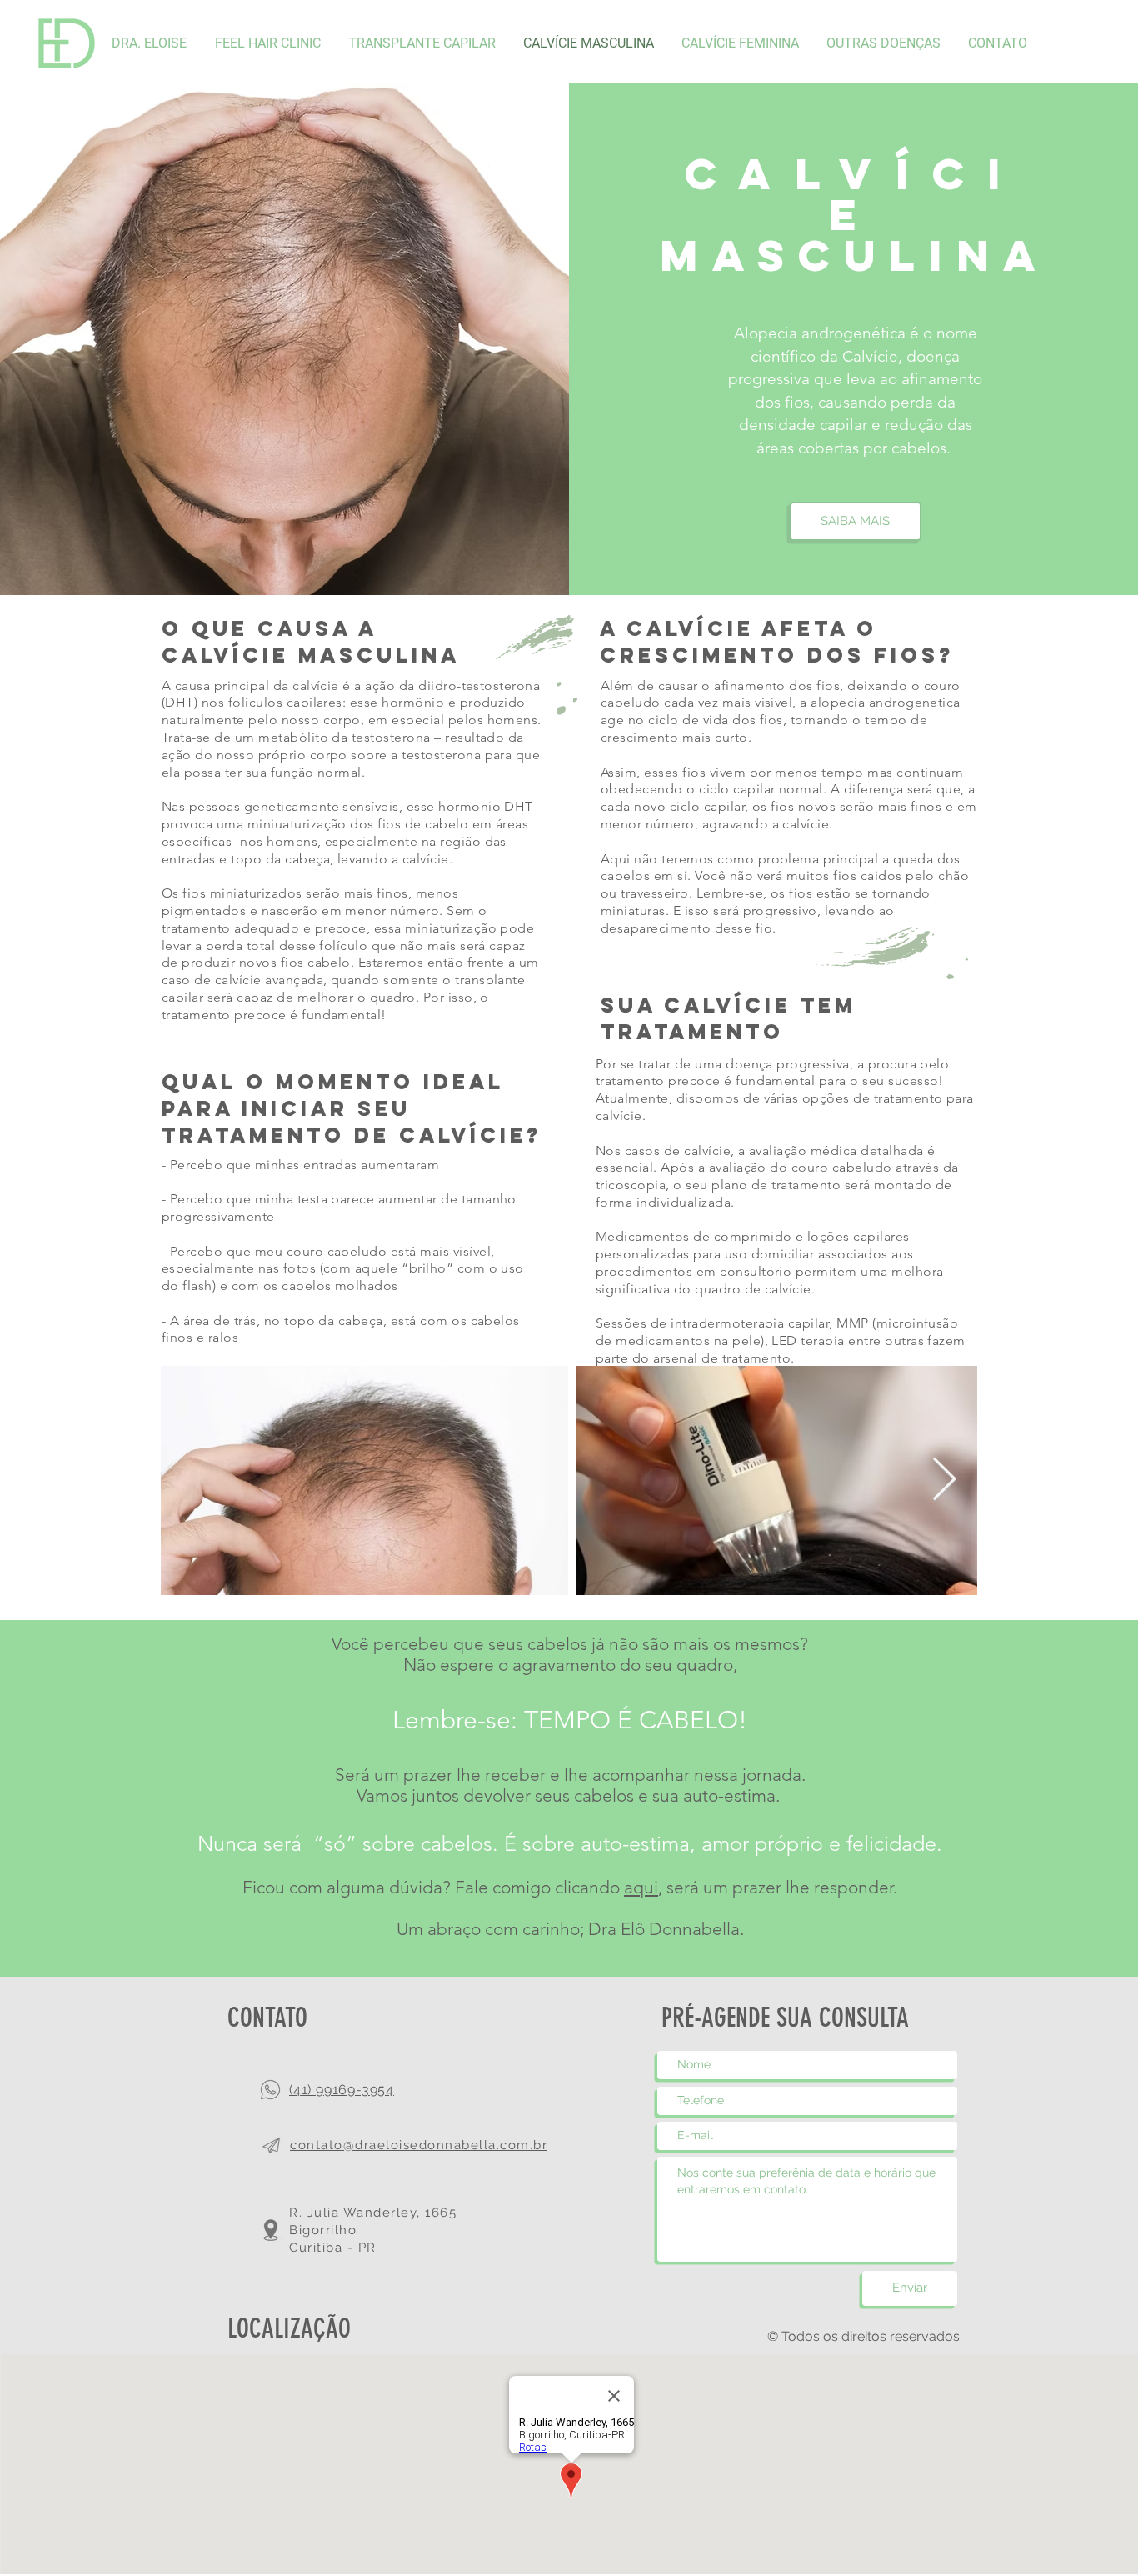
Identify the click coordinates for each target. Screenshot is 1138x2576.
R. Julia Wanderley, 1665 (373, 2213)
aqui (641, 1887)
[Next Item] (944, 1480)
